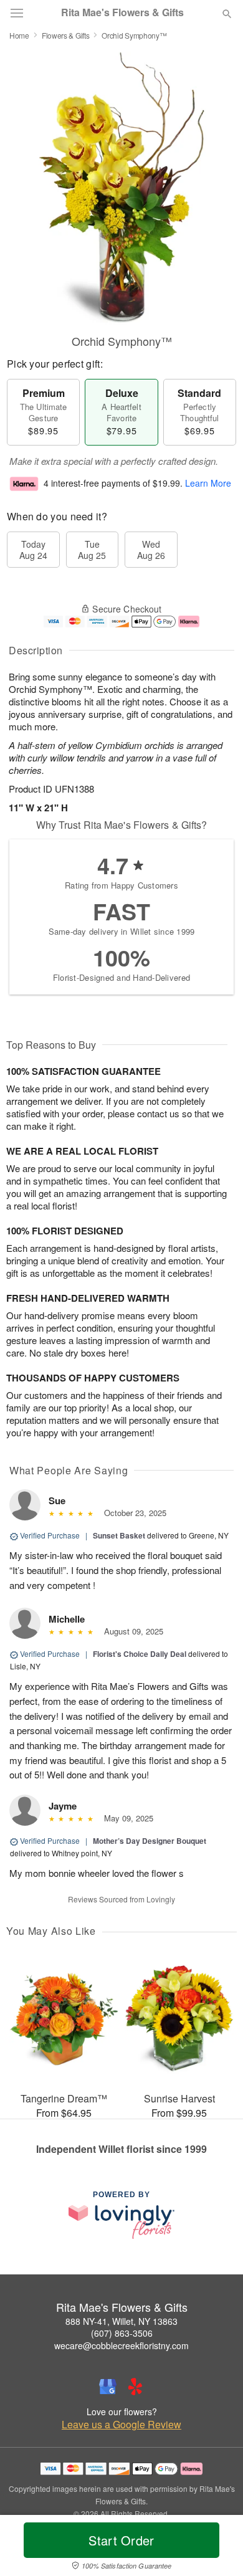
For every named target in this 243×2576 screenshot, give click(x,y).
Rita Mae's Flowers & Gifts (122, 12)
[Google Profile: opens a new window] (108, 2387)
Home (19, 35)
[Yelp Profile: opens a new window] (135, 2387)
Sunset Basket (119, 1535)
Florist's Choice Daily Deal (140, 1654)
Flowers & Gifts (66, 35)
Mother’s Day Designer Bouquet (150, 1841)
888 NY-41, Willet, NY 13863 (121, 2321)
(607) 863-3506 (122, 2333)
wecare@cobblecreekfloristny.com (121, 2345)
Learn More (208, 483)
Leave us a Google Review (121, 2425)
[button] (217, 2548)
